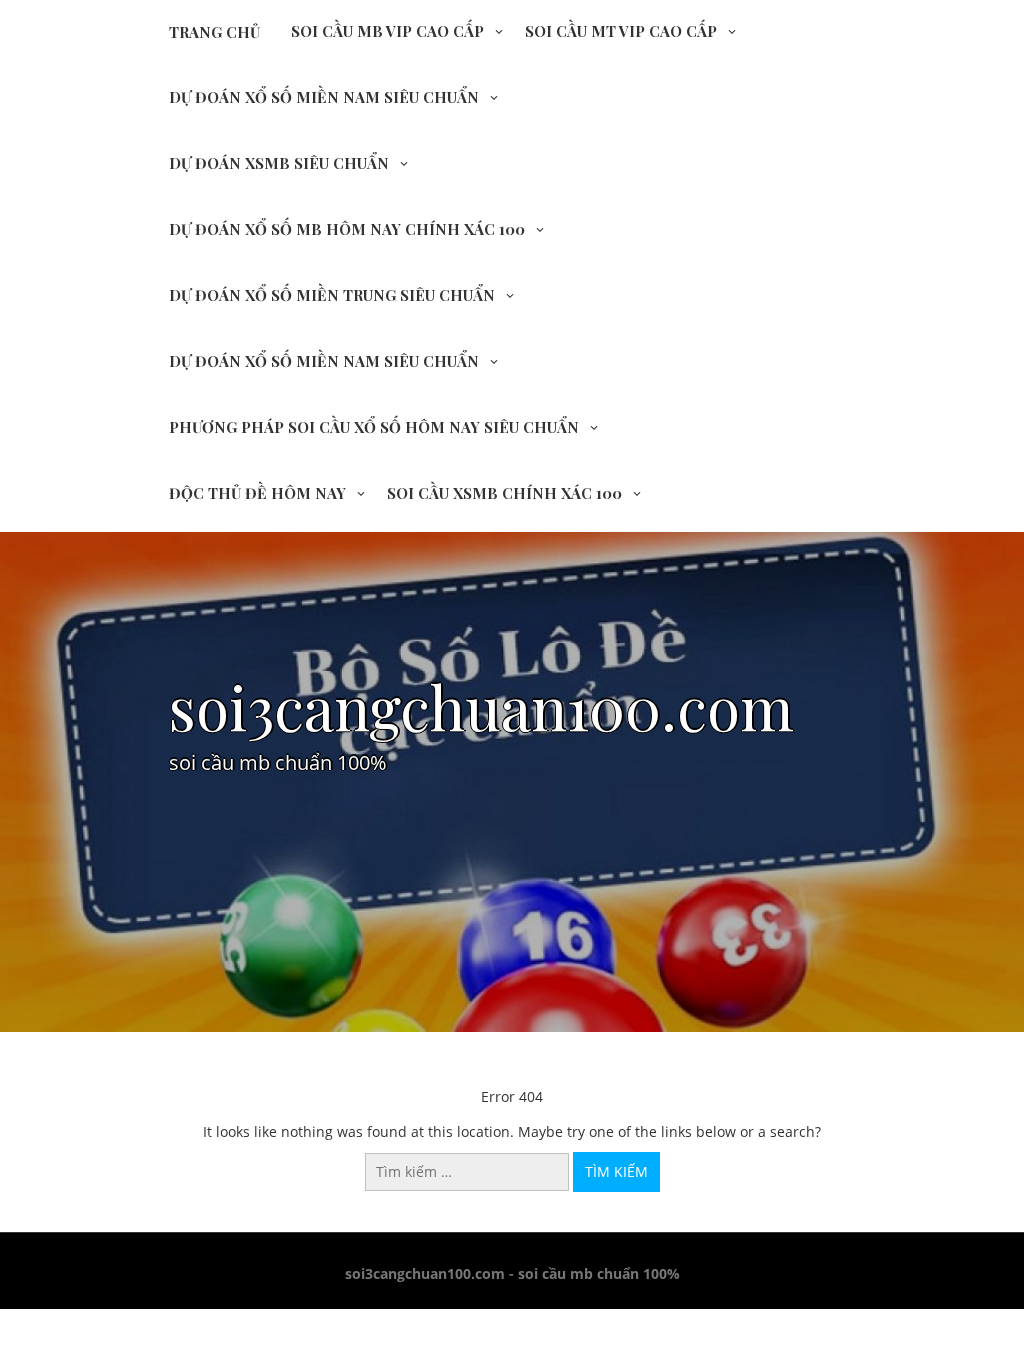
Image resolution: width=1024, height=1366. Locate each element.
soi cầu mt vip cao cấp (621, 31)
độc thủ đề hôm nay (257, 493)
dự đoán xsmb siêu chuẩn (279, 163)
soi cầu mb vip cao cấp (387, 31)
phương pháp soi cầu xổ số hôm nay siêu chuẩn (374, 427)
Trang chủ (214, 32)
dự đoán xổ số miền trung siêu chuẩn (332, 295)
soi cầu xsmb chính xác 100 (504, 493)
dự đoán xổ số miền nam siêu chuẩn (324, 97)
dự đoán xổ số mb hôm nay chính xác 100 (347, 229)
